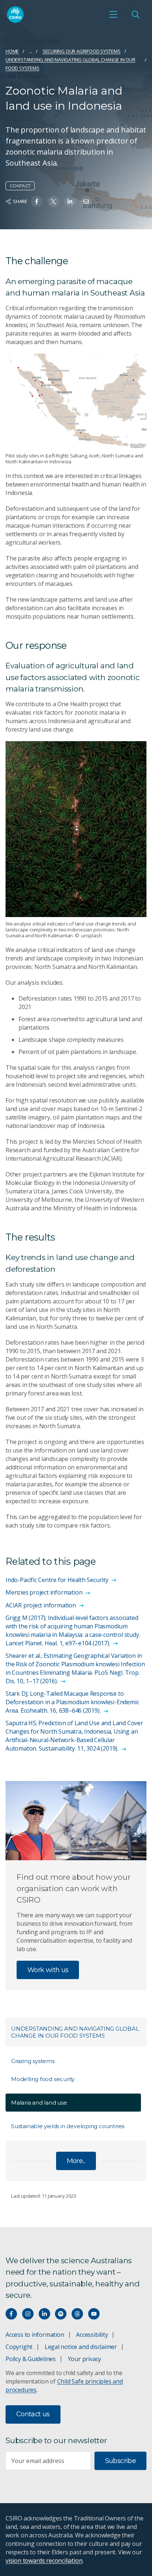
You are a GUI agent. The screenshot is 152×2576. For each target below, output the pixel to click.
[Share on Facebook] (37, 201)
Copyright (19, 2347)
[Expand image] (76, 401)
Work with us (48, 1970)
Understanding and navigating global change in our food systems (70, 64)
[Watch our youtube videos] (94, 2314)
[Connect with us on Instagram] (28, 2314)
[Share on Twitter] (53, 201)
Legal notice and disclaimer (81, 2347)
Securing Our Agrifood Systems (82, 51)
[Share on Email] (86, 201)
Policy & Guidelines (31, 2359)
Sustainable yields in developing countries (68, 2126)
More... (76, 2161)
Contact (20, 186)
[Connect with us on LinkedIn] (44, 2314)
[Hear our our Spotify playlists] (61, 2314)
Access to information (35, 2335)
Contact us (33, 2414)
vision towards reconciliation (44, 2561)
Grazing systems (33, 2061)
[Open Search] (135, 14)
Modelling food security (43, 2079)
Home (12, 51)
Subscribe (120, 2461)
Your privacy (84, 2359)
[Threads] (77, 2314)
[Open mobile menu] (113, 14)
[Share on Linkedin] (70, 201)
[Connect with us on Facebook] (11, 2314)
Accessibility (92, 2335)
